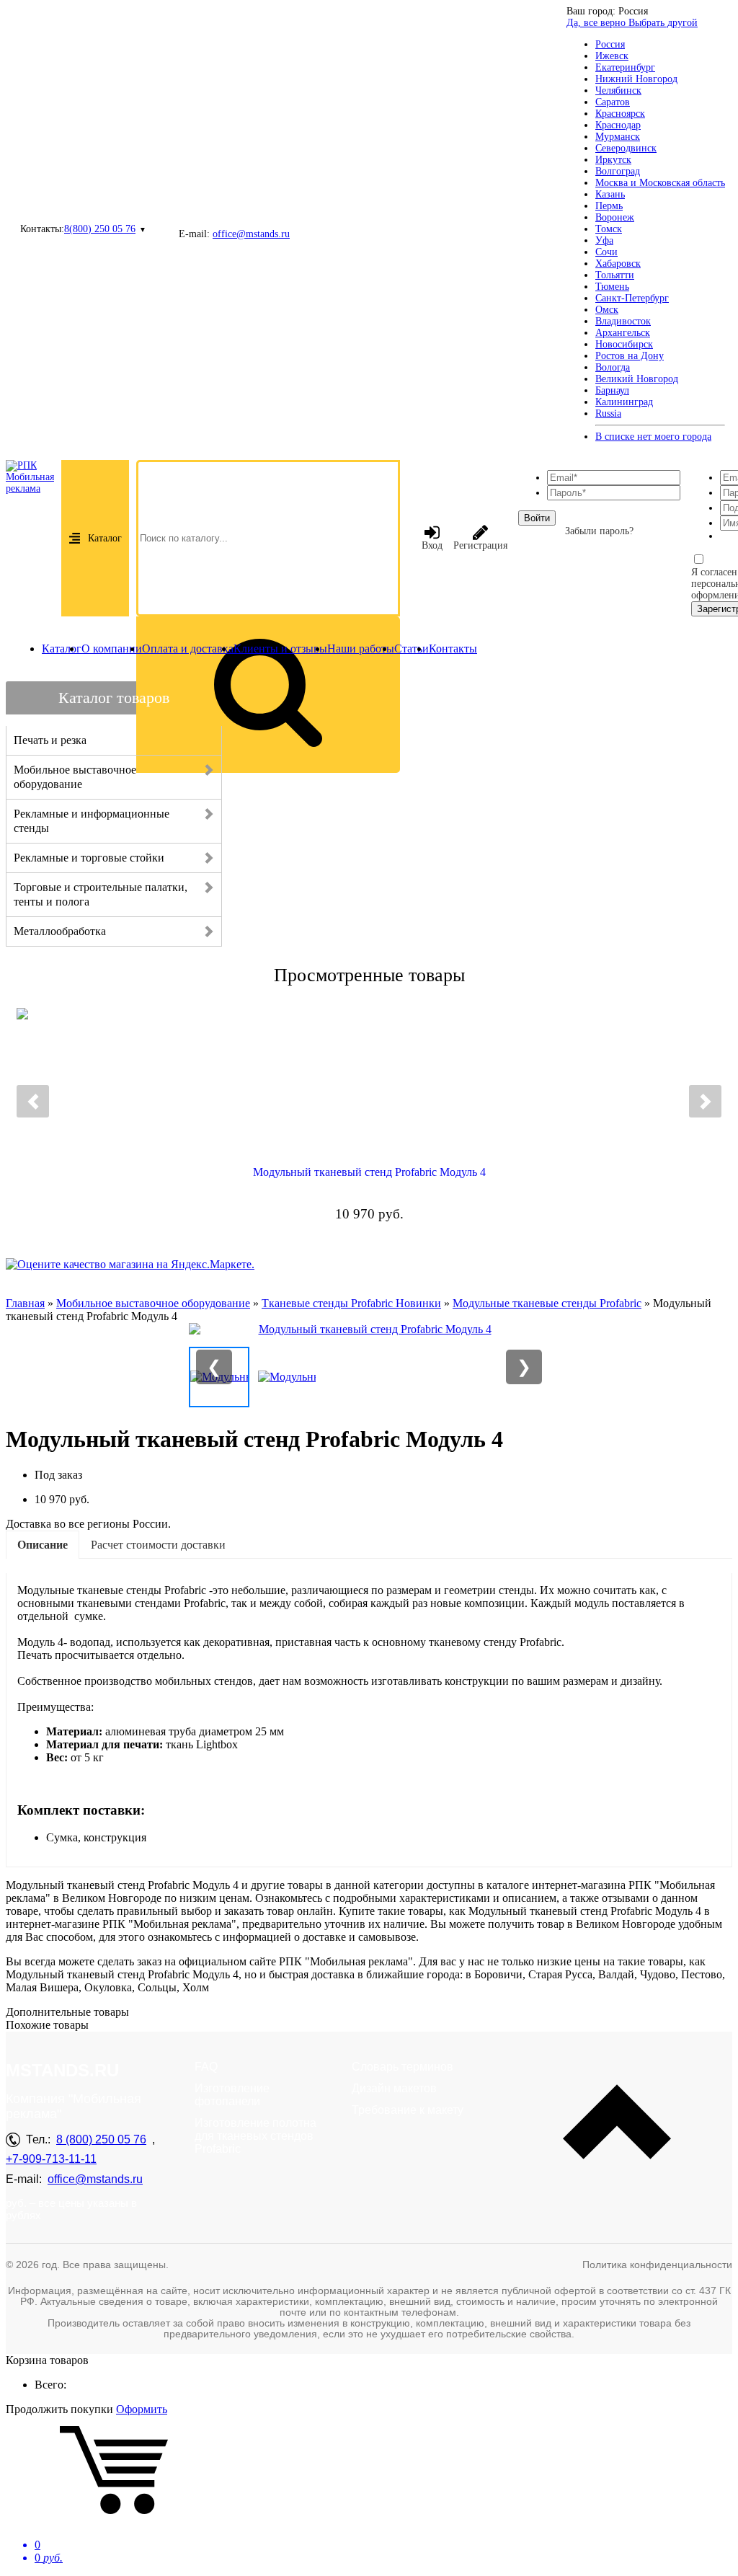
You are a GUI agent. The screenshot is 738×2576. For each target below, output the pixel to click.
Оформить (142, 2409)
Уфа (604, 240)
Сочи (606, 252)
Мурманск (618, 137)
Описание (43, 1545)
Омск (607, 310)
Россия (610, 44)
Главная (25, 1303)
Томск (609, 229)
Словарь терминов (403, 2067)
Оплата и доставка (188, 649)
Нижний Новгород (636, 79)
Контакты (453, 649)
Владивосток (623, 321)
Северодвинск (626, 148)
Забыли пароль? (599, 531)
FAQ (206, 2067)
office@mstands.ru (251, 234)
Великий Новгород (637, 379)
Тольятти (615, 275)
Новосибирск (624, 344)
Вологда (613, 367)
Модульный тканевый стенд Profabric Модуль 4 (369, 1172)
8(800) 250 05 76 (100, 229)
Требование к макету (408, 2110)
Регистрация (480, 545)
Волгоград (618, 171)
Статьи (412, 649)
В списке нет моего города (653, 437)
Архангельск (623, 333)
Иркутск (613, 160)
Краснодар (618, 125)
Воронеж (615, 217)
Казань (610, 194)
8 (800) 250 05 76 (101, 2139)
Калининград (624, 402)
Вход (432, 545)
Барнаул (612, 390)
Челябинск (618, 90)
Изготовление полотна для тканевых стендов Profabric (255, 2136)
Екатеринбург (625, 67)
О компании (112, 649)
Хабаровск (618, 264)
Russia (608, 413)
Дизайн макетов (394, 2088)
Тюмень (612, 287)
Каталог (105, 538)
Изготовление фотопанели (232, 2095)
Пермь (609, 206)
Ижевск (612, 56)
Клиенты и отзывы (280, 649)
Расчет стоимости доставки (158, 1545)
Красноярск (620, 114)
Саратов (613, 102)
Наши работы (361, 649)
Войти (537, 518)
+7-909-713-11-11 (51, 2159)
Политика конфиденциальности (657, 2265)
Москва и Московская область (660, 183)
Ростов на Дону (630, 356)
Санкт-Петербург (632, 298)
